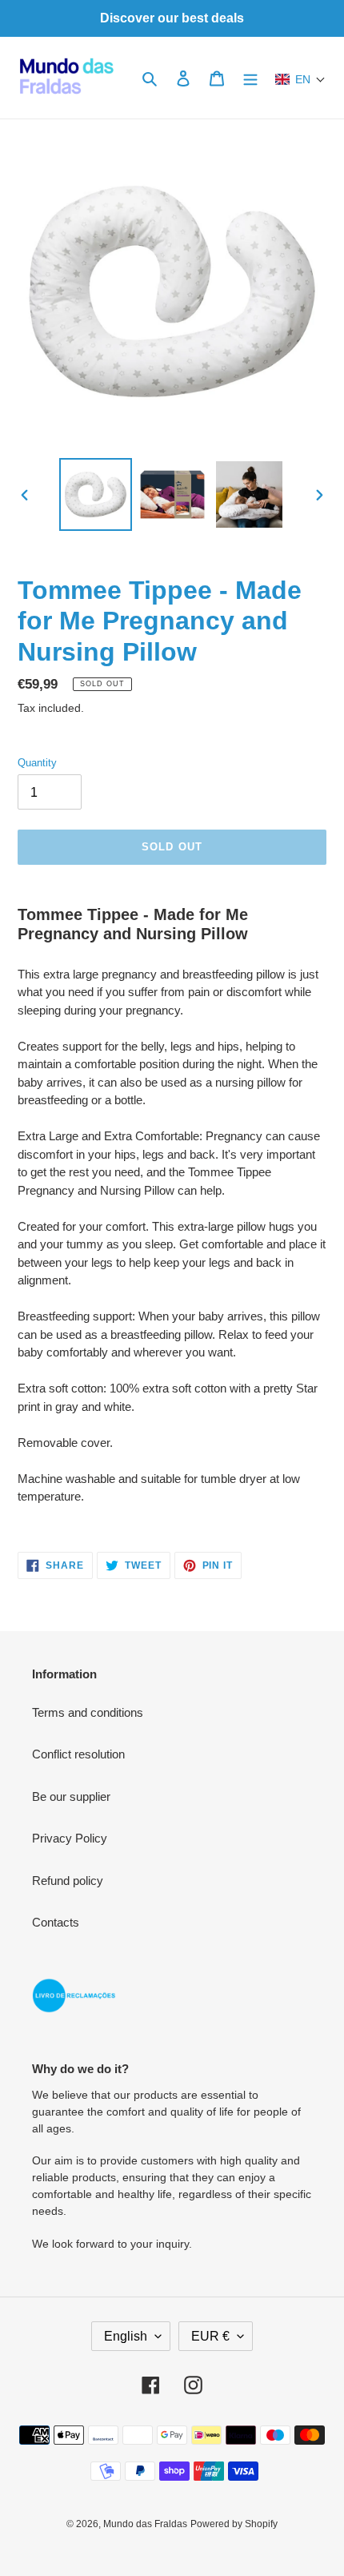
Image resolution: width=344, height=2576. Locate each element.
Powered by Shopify (234, 2524)
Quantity (37, 763)
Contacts (56, 1922)
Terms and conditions (88, 1712)
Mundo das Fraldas (145, 2524)
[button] (300, 79)
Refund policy (68, 1881)
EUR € (210, 2336)
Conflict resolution (78, 1754)
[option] (96, 494)
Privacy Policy (70, 1838)
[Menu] (250, 78)
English (126, 2336)
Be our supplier (71, 1796)
